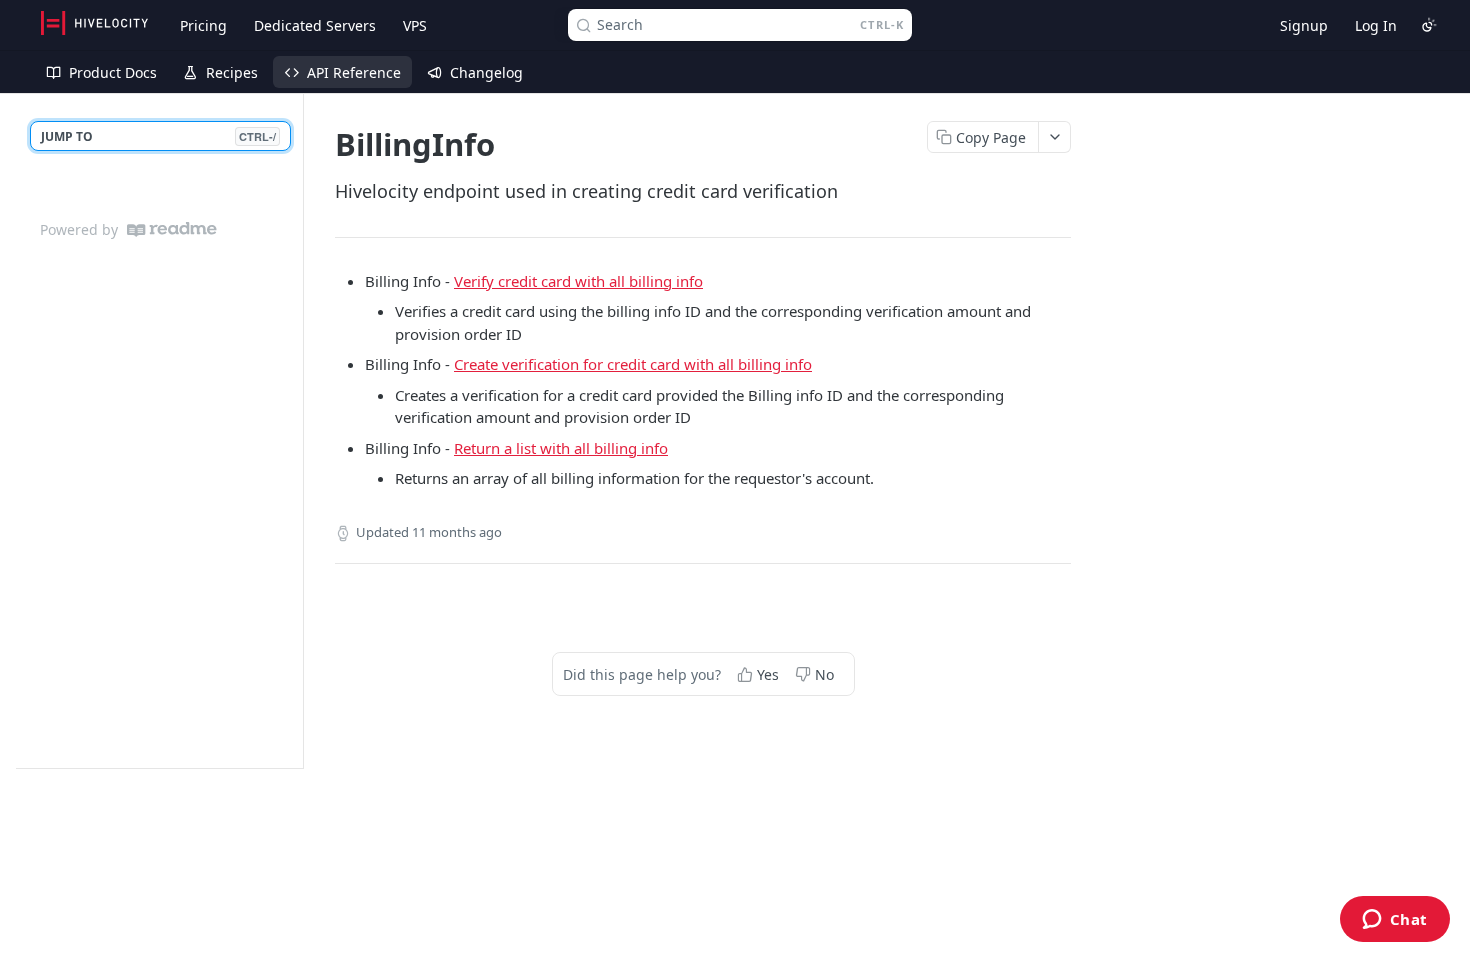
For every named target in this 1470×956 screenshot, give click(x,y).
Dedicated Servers (315, 25)
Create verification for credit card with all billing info (633, 364)
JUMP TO (158, 136)
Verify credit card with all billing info (578, 281)
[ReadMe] (172, 229)
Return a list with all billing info (561, 448)
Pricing (203, 25)
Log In (1376, 25)
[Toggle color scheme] (1429, 25)
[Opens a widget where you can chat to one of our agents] (1394, 921)
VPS (415, 25)
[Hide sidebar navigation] (299, 430)
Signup (1304, 25)
